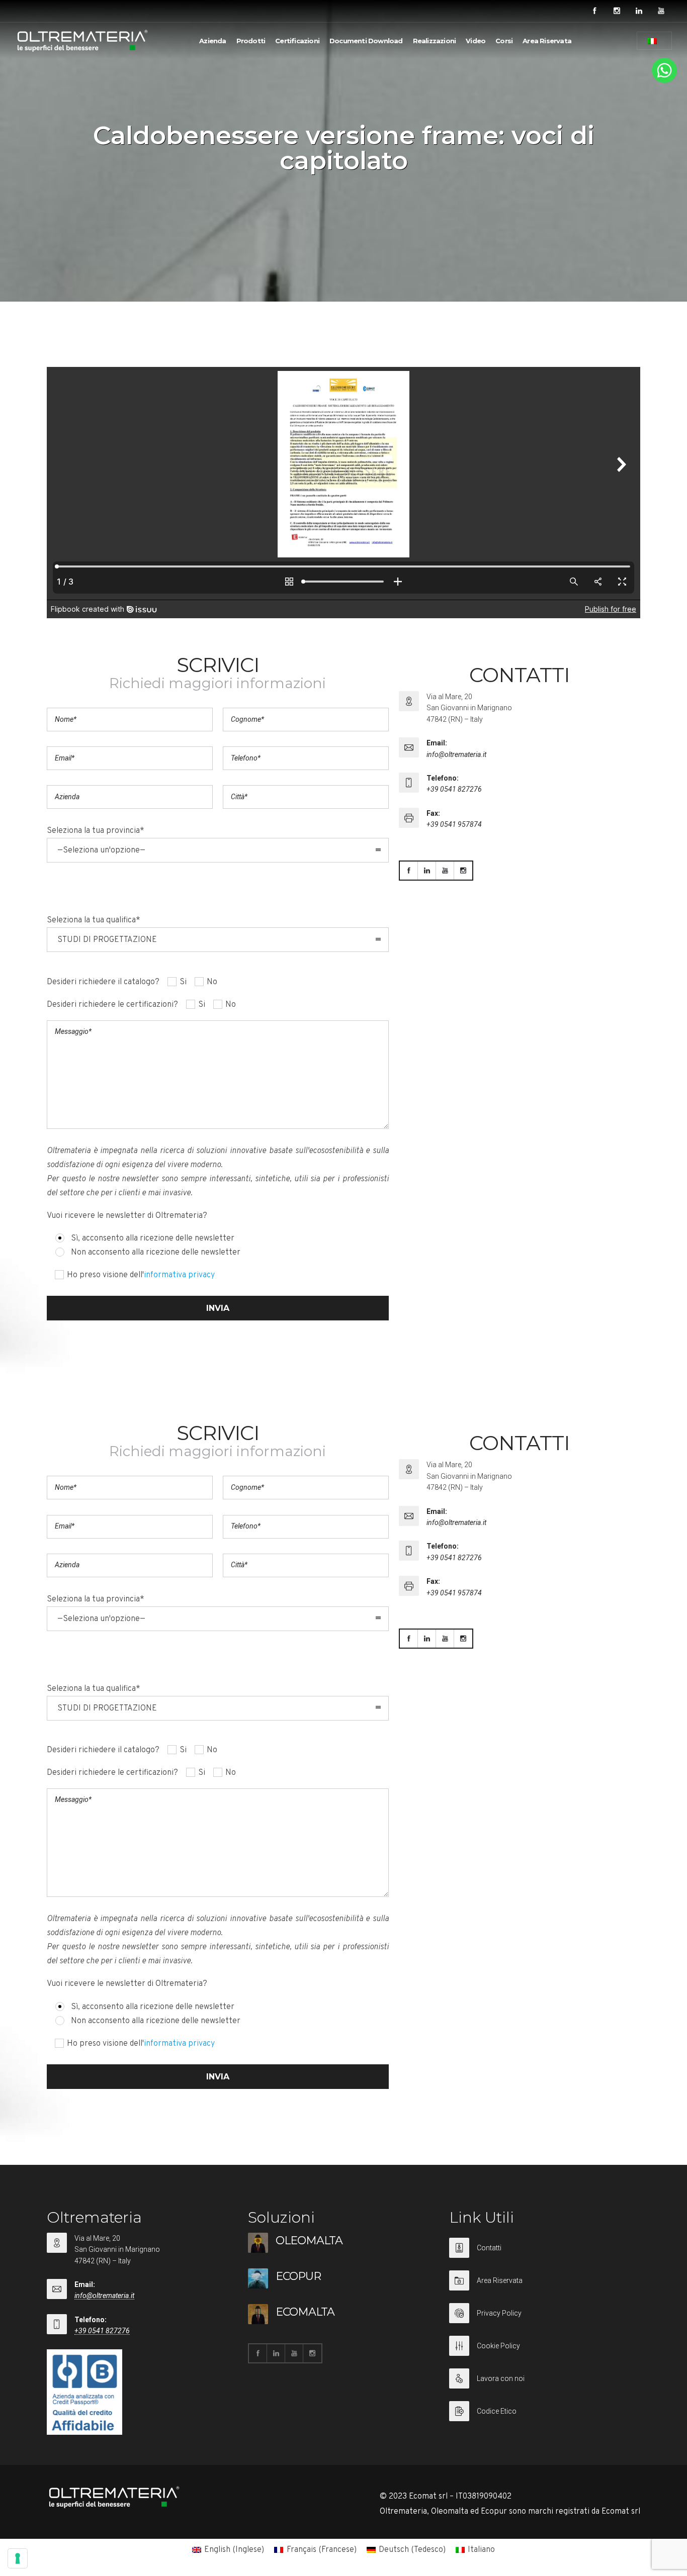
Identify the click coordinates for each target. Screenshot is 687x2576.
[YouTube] (661, 11)
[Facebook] (594, 11)
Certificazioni (297, 41)
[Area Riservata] (545, 2287)
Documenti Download (366, 41)
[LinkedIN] (639, 11)
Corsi (504, 41)
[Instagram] (617, 11)
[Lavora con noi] (545, 2385)
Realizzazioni (435, 41)
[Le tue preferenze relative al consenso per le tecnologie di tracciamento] (18, 2558)
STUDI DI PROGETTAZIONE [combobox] (107, 940)
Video (476, 41)
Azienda (212, 41)
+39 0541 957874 (454, 824)
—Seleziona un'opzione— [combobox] (101, 850)
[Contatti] (545, 2254)
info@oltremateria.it (456, 754)
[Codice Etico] (545, 2411)
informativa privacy (179, 1275)
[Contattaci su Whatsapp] (664, 81)
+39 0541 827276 (454, 789)
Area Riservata (547, 41)
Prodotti (251, 41)
